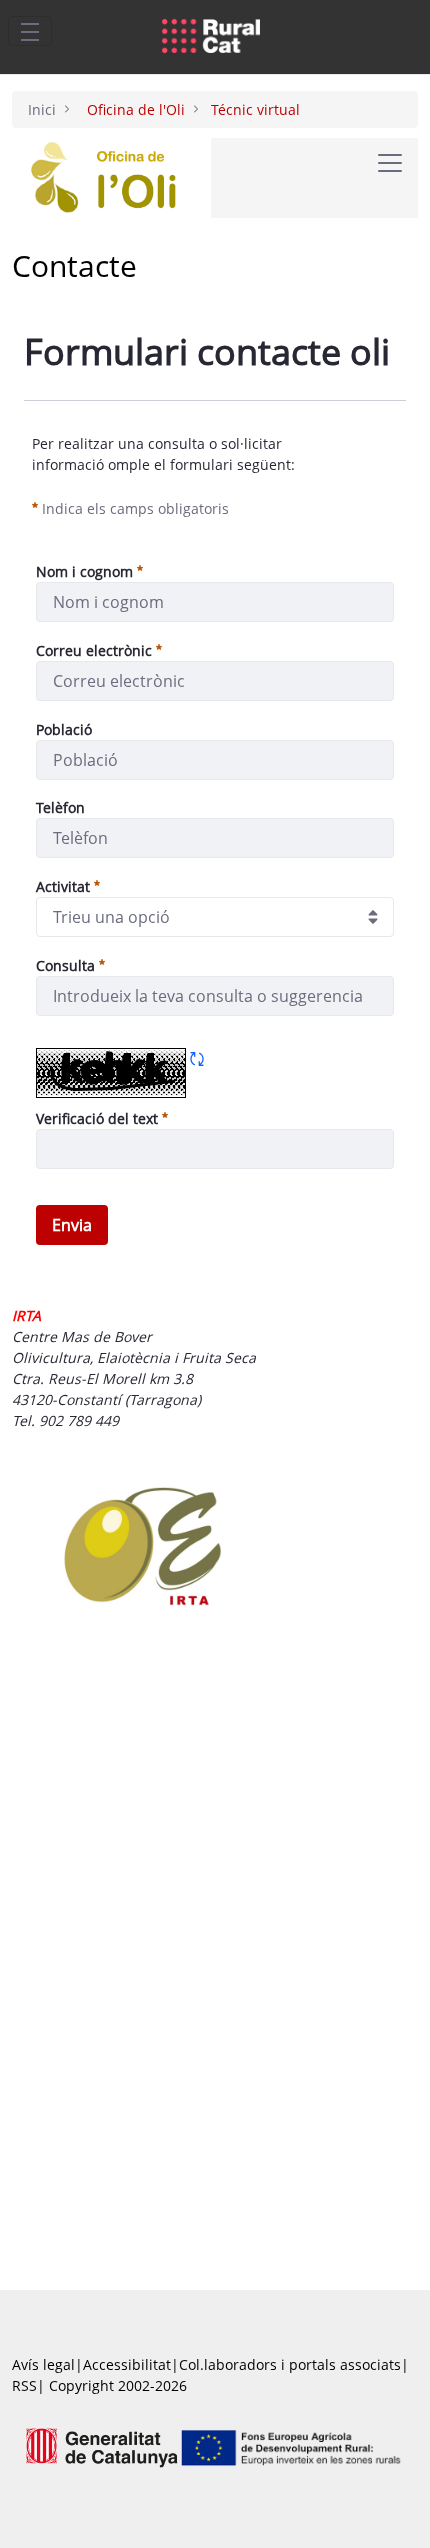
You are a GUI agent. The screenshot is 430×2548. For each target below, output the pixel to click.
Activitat (63, 886)
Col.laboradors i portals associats (290, 2364)
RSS (24, 2385)
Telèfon (60, 807)
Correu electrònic (94, 650)
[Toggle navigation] (30, 31)
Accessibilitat (127, 2364)
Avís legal (43, 2364)
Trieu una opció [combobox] (111, 917)
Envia (72, 1225)
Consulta (65, 965)
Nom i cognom (84, 571)
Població (64, 729)
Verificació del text (102, 1118)
